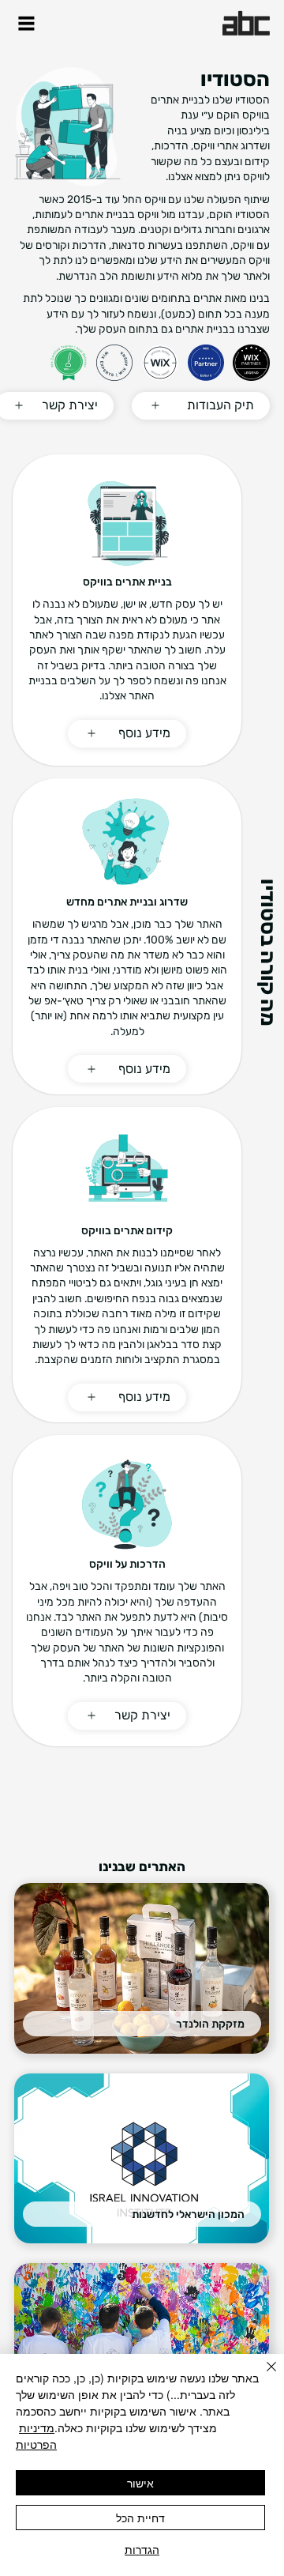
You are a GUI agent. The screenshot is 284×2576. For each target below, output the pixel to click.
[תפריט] (26, 23)
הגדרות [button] (142, 2549)
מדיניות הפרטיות (36, 2436)
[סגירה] (262, 2376)
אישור (140, 2483)
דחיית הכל (140, 2518)
